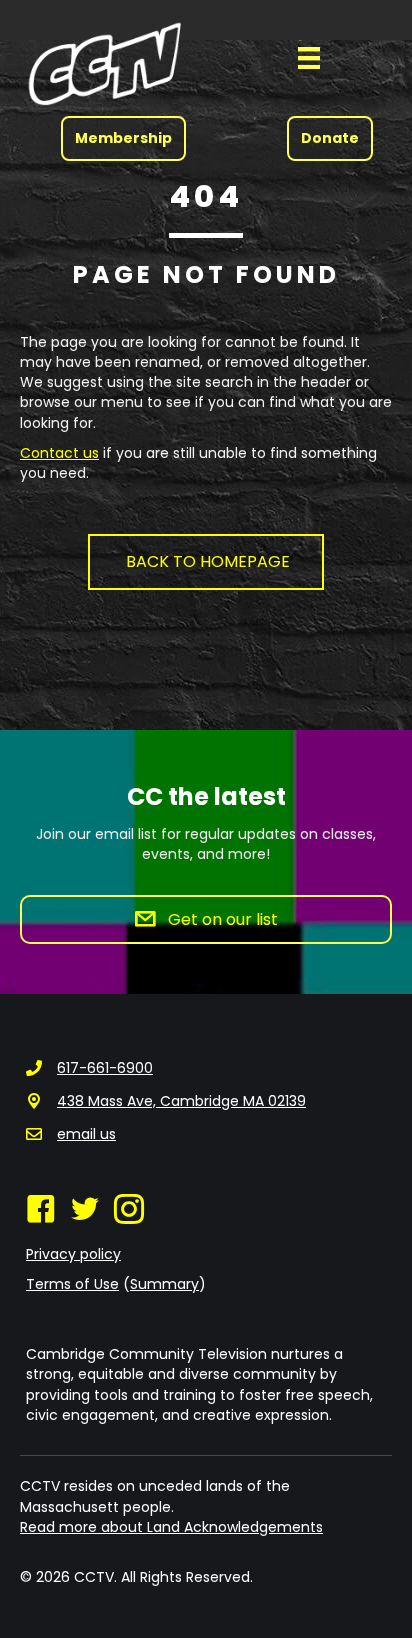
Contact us (59, 453)
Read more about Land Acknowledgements (171, 1527)
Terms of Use (72, 1284)
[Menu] (309, 58)
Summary (164, 1284)
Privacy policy (73, 1254)
